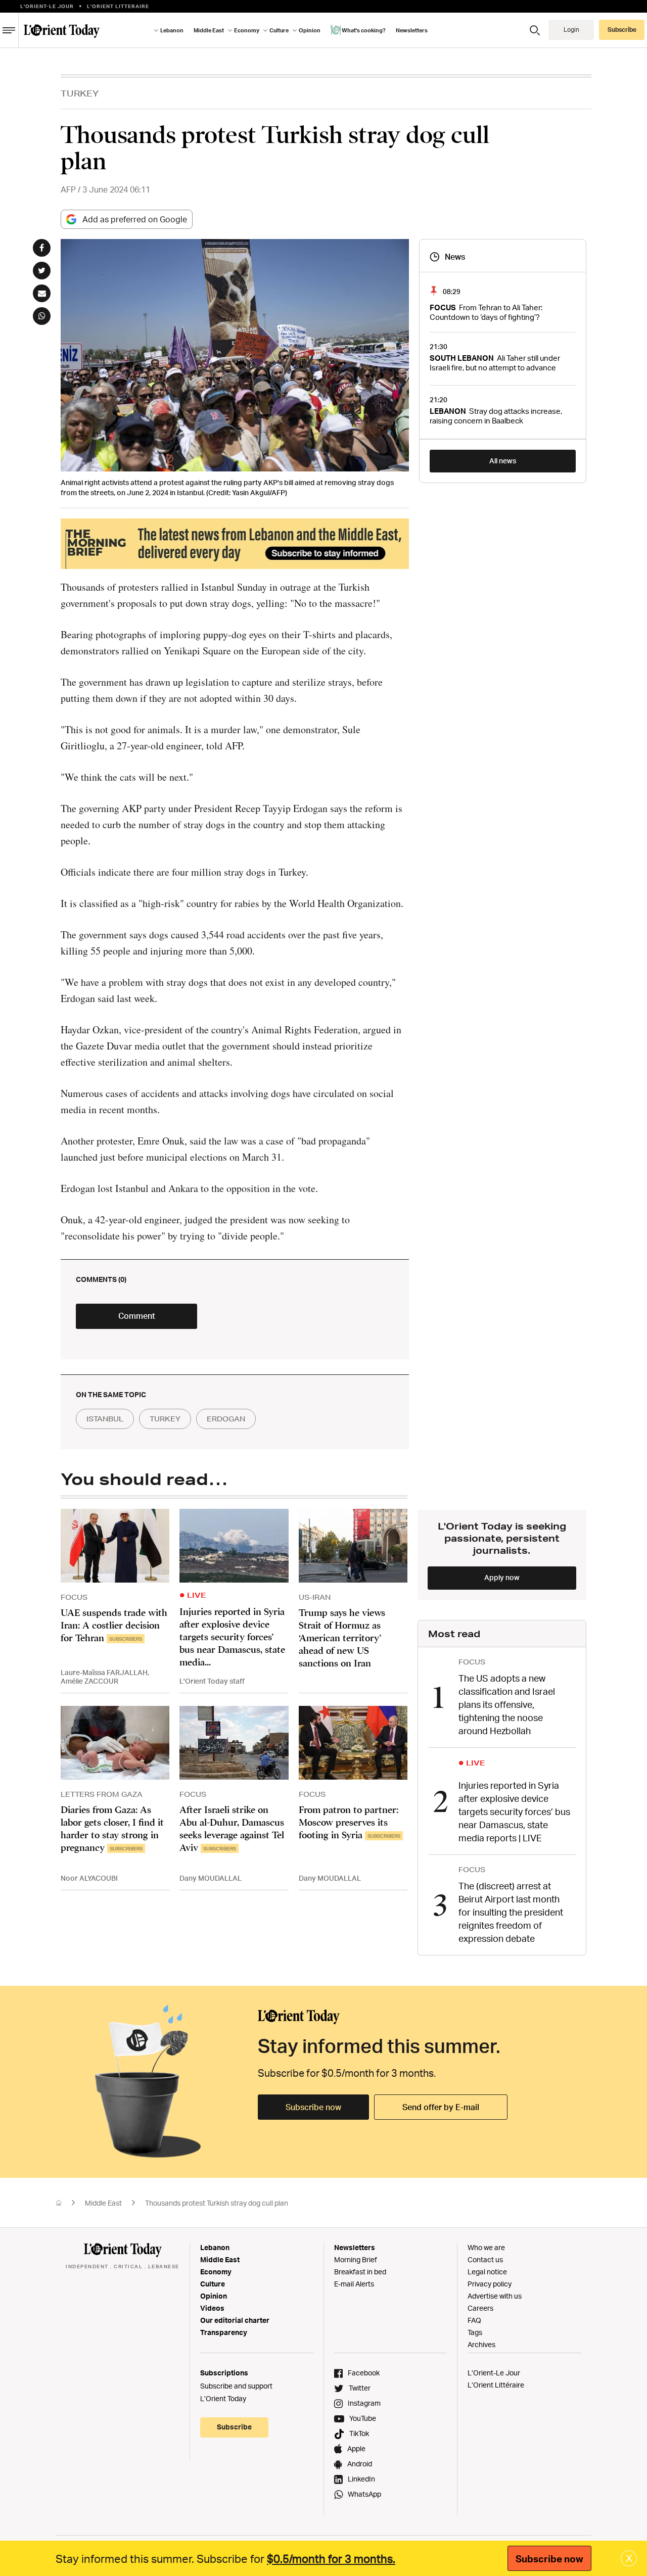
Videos (212, 2308)
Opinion (214, 2296)
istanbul (105, 1419)
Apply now (502, 1577)
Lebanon (215, 2247)
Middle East (103, 2203)
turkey (165, 1419)
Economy (216, 2272)
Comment (137, 1316)
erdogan (226, 1419)
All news (503, 461)
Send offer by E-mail (441, 2107)
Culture (213, 2284)
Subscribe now (313, 2107)
